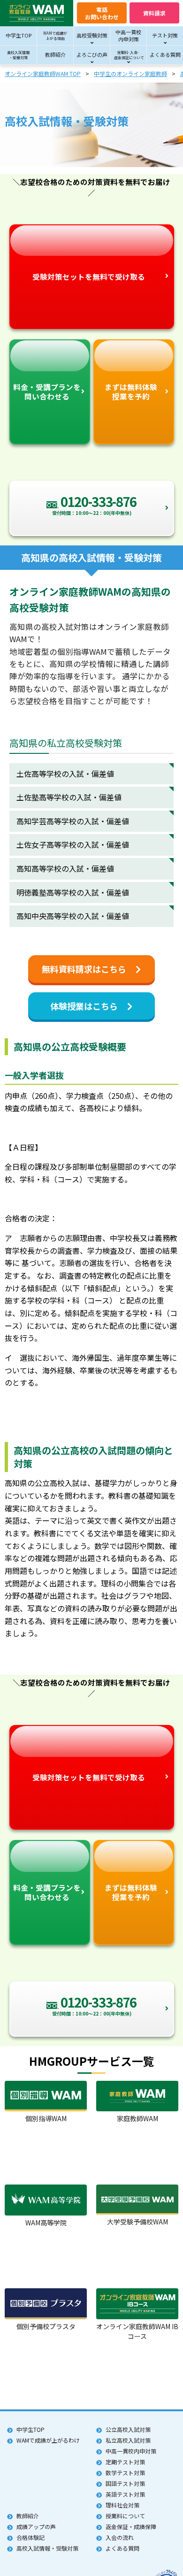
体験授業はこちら (84, 1006)
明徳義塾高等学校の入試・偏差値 (73, 892)
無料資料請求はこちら (84, 969)
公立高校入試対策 (128, 2429)
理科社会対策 (122, 2505)
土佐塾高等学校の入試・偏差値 (69, 797)
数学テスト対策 (125, 2472)
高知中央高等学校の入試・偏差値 (73, 916)
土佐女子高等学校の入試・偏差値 (73, 844)
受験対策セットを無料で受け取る (89, 276)
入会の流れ (120, 2537)
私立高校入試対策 (128, 2440)
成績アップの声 (36, 2526)
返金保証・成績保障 (131, 2526)
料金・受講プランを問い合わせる (47, 391)
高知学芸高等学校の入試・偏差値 (73, 821)
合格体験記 (30, 2537)
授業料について (125, 2516)
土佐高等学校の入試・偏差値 (65, 774)
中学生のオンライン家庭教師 (130, 73)
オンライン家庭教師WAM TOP (43, 73)
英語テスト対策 (125, 2494)
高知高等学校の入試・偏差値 (65, 868)
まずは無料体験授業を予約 (131, 391)
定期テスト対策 (125, 2462)
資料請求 (154, 13)
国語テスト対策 (125, 2483)
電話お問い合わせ (102, 13)
